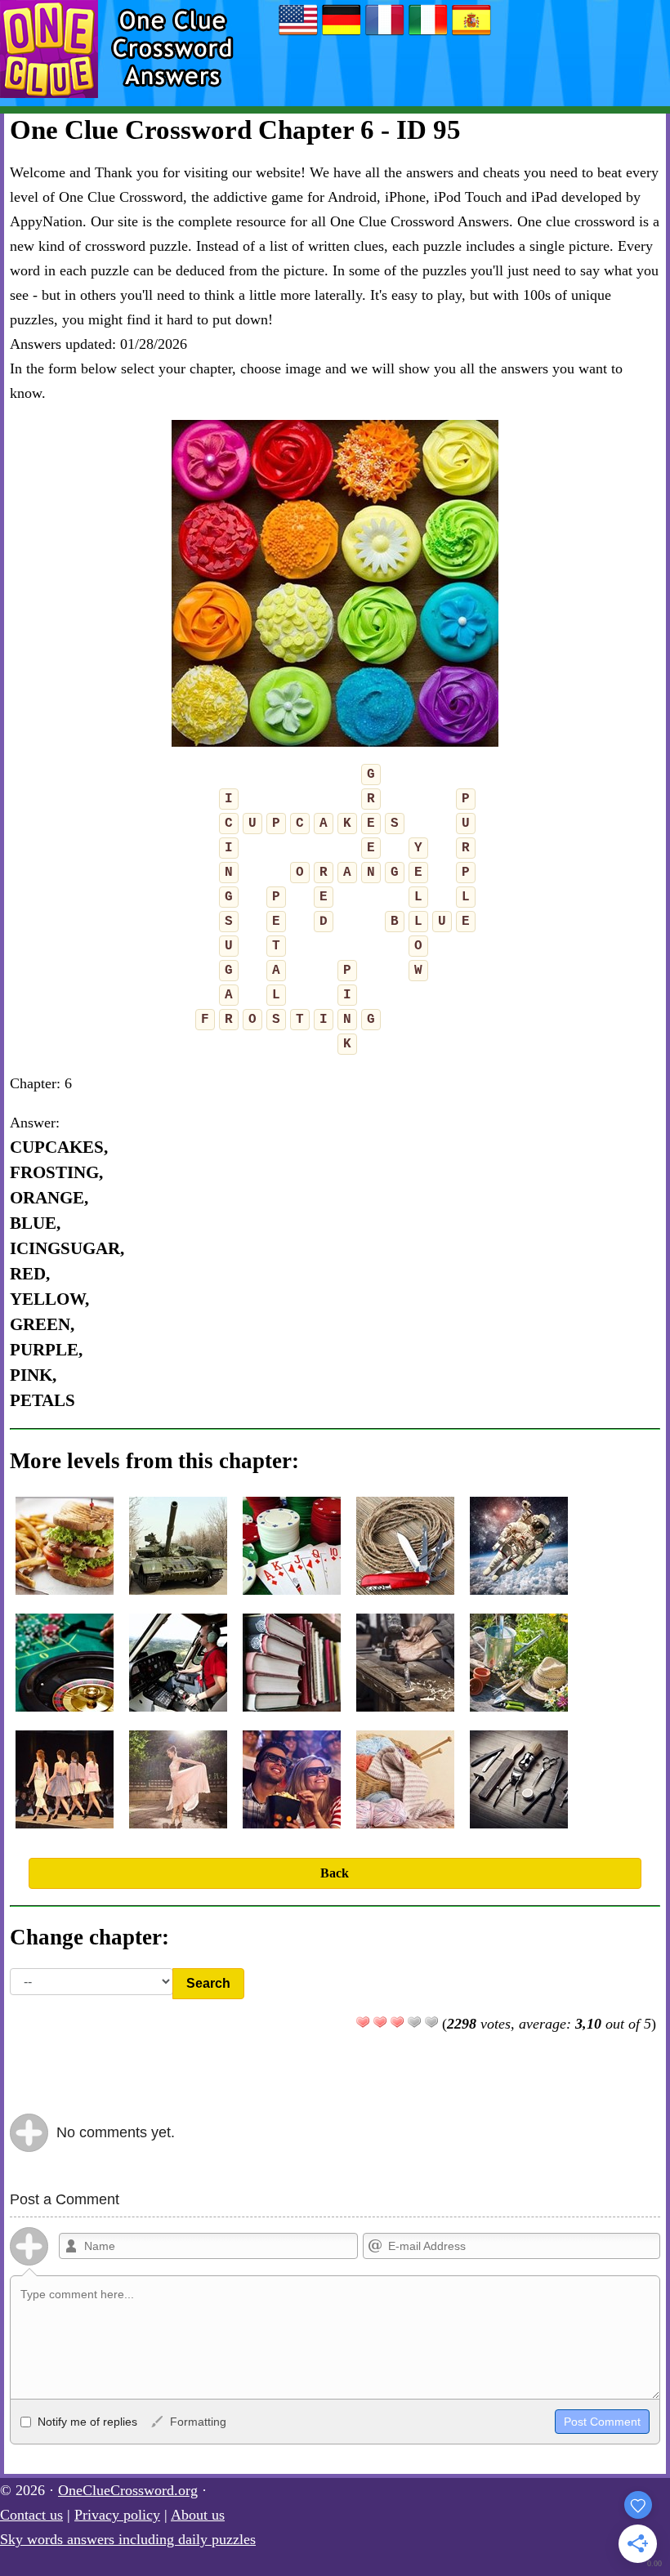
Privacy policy (117, 2515)
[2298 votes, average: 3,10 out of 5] (363, 2022)
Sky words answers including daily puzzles (128, 2539)
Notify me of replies (86, 2422)
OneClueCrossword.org (128, 2490)
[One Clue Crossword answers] (298, 34)
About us (198, 2515)
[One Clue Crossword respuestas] (471, 34)
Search (208, 1983)
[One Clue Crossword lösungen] (342, 34)
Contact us (31, 2515)
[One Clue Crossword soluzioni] (428, 34)
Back (335, 1873)
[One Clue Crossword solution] (385, 34)
